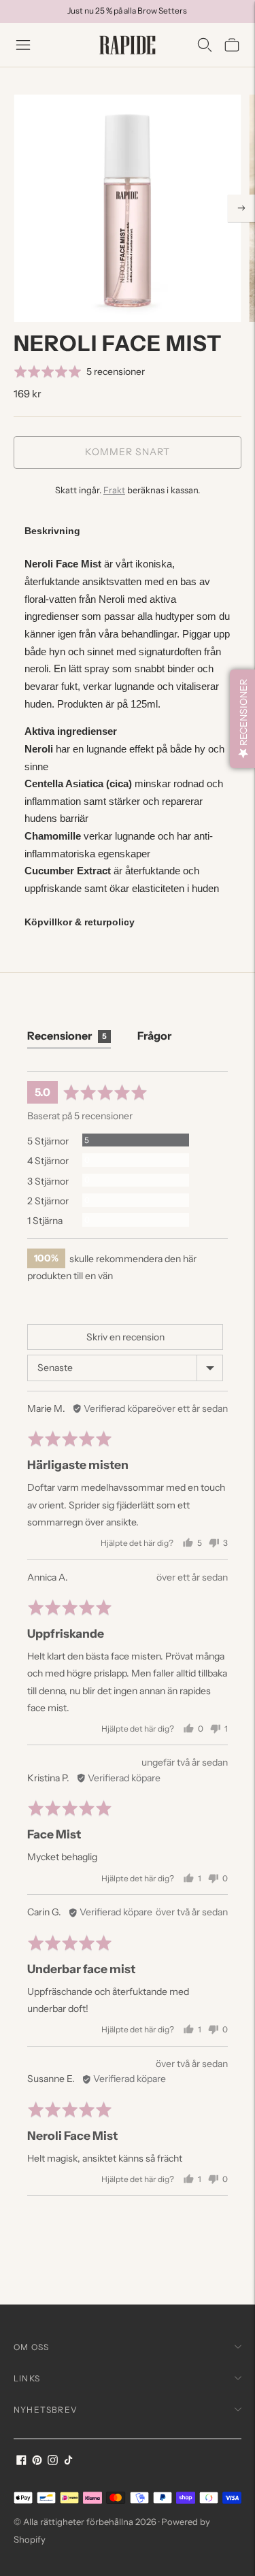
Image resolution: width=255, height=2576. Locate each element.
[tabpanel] (128, 726)
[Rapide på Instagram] (53, 2461)
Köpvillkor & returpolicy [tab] (80, 922)
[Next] (241, 208)
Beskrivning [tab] (52, 531)
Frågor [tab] (154, 1036)
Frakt (114, 490)
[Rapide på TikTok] (68, 2461)
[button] (79, 371)
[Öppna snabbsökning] (205, 45)
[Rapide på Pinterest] (37, 2461)
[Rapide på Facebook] (21, 2461)
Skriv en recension (125, 1337)
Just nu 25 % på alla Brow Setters (127, 11)
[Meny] (23, 45)
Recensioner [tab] (67, 1036)
